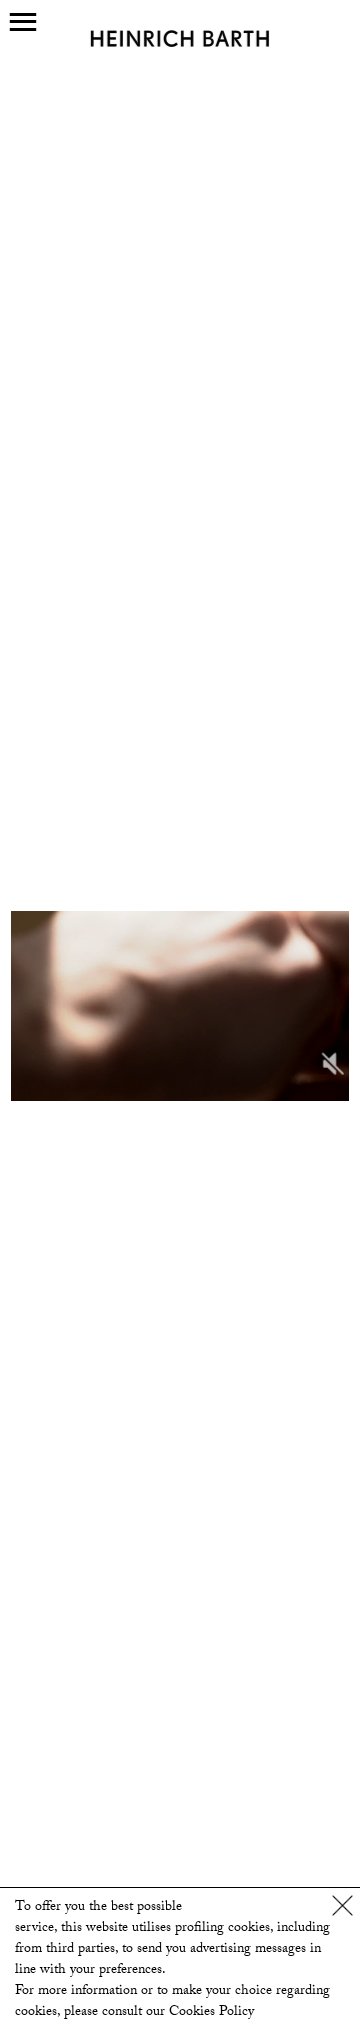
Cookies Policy (211, 2013)
